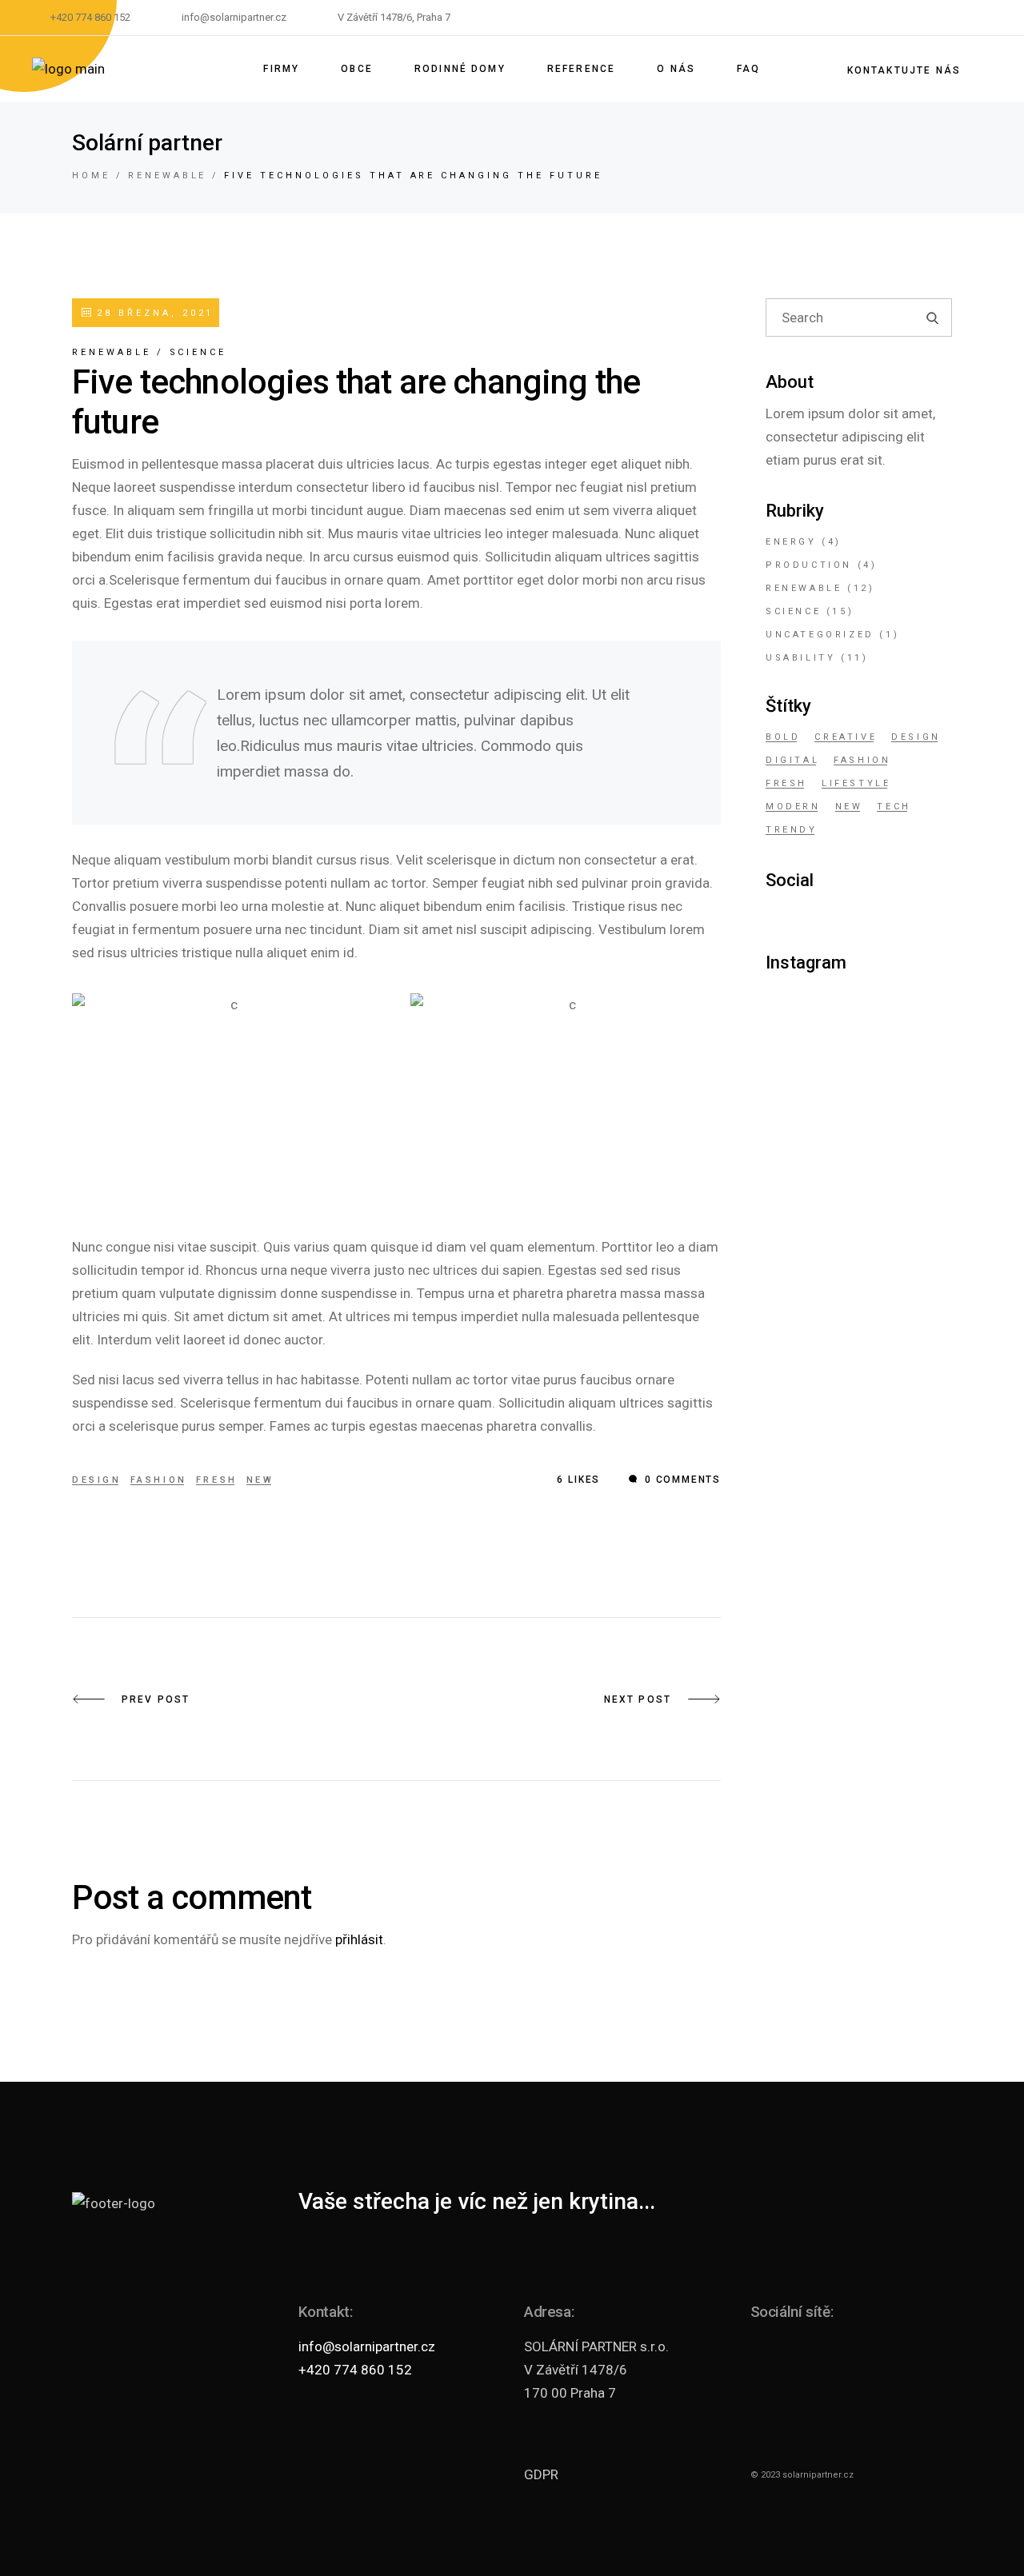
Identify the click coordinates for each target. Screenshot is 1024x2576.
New (260, 1480)
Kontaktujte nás (904, 70)
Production (809, 565)
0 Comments (681, 1480)
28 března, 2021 (152, 313)
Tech (894, 807)
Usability (800, 658)
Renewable (168, 176)
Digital (792, 760)
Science (198, 352)
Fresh (217, 1480)
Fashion (159, 1480)
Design (97, 1480)
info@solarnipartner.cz (367, 2346)
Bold (783, 737)
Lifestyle (856, 783)
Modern (793, 807)
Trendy (792, 830)
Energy (791, 542)
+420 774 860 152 (355, 2370)
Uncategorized (820, 635)
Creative (846, 737)
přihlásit (359, 1939)
